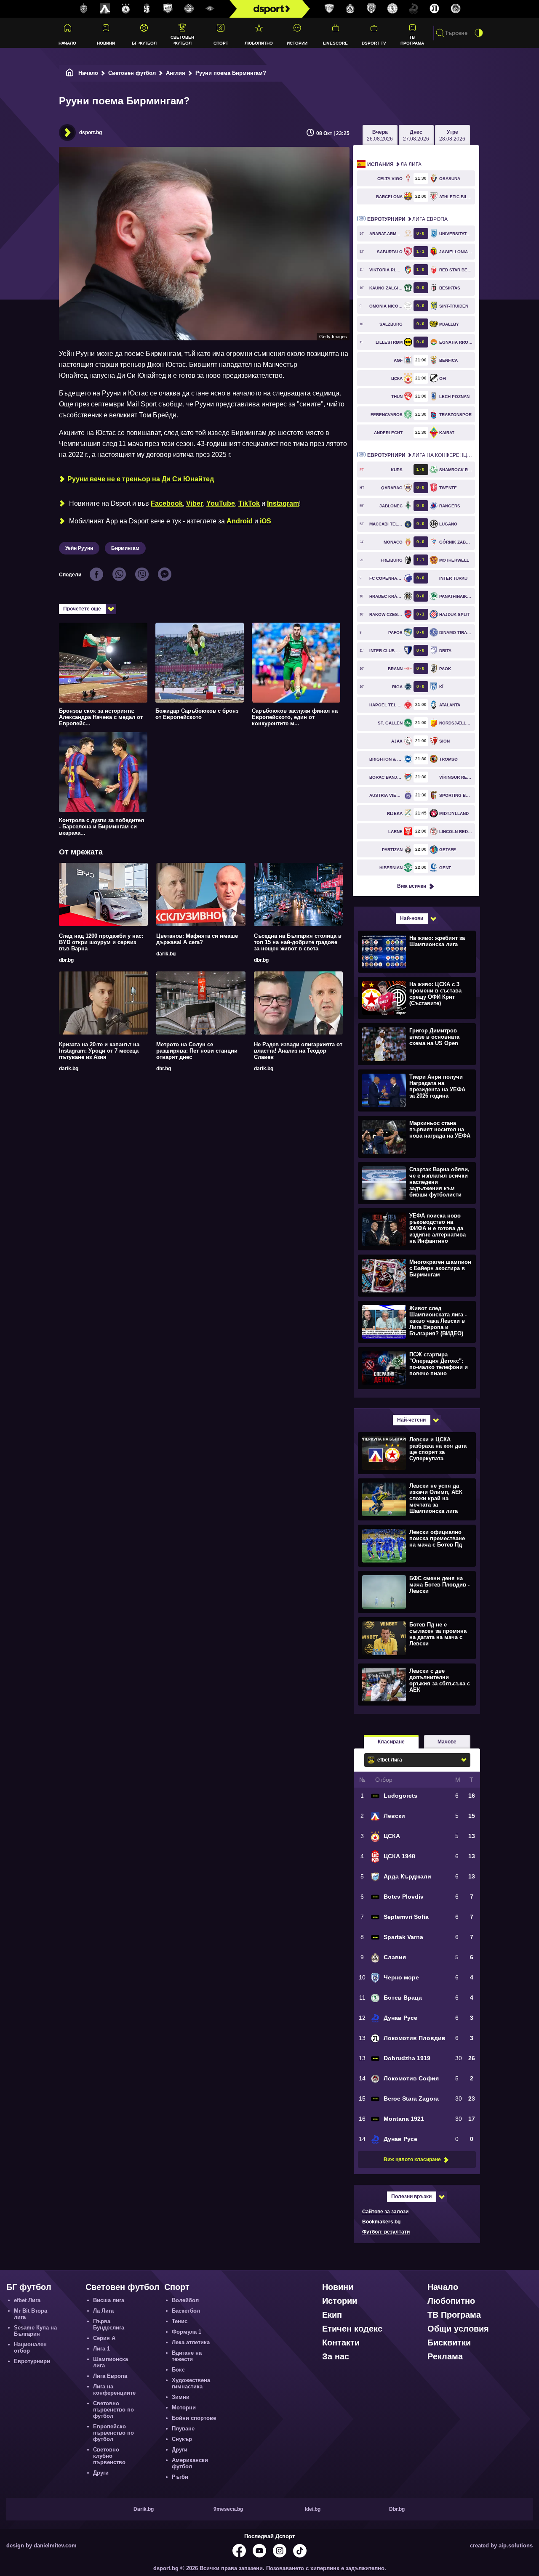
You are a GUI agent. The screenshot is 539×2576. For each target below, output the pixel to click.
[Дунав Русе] (414, 9)
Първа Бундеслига (109, 2324)
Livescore (335, 43)
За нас (336, 2356)
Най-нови (412, 918)
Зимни (181, 2397)
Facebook (167, 503)
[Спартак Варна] (329, 9)
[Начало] (70, 73)
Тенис (180, 2321)
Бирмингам (125, 548)
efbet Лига (27, 2300)
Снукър (182, 2439)
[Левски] (105, 9)
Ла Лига (394, 164)
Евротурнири (32, 2361)
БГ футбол (144, 43)
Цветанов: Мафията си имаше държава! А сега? (197, 939)
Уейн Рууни (79, 548)
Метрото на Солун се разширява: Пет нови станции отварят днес (197, 1051)
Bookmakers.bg (381, 2222)
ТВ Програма (412, 40)
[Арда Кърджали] (168, 9)
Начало (67, 43)
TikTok (249, 503)
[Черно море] (371, 9)
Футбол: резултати (386, 2232)
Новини (106, 43)
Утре (452, 135)
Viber (195, 503)
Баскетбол (186, 2311)
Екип (332, 2315)
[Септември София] (210, 9)
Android (240, 521)
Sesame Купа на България (35, 2331)
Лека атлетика (191, 2342)
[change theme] (479, 33)
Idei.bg (313, 2509)
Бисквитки (449, 2343)
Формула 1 (187, 2332)
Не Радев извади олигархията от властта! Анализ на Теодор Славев (298, 1051)
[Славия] (350, 9)
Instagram (283, 503)
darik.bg (166, 954)
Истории (297, 43)
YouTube (221, 503)
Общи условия (458, 2329)
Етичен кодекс (352, 2329)
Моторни (184, 2408)
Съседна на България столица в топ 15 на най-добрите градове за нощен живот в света (298, 942)
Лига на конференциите (421, 455)
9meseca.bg (228, 2509)
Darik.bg (144, 2509)
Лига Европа (407, 219)
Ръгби (180, 2477)
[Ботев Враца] (392, 9)
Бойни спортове (194, 2418)
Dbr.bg (397, 2509)
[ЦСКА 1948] (147, 9)
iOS (265, 521)
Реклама (445, 2356)
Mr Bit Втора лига (31, 2314)
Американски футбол (190, 2463)
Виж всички (412, 886)
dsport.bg (91, 133)
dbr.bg (66, 960)
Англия (176, 73)
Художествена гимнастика (191, 2383)
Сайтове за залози (385, 2212)
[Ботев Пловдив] (189, 9)
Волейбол (185, 2300)
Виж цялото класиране (412, 2159)
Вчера (380, 135)
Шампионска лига (111, 2362)
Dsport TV (374, 43)
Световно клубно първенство (109, 2456)
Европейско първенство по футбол (113, 2433)
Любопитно (259, 43)
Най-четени (411, 1420)
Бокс (178, 2370)
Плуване (183, 2429)
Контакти (341, 2343)
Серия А (104, 2338)
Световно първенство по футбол (113, 2410)
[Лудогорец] (84, 9)
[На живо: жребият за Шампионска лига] (416, 951)
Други (101, 2473)
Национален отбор (30, 2348)
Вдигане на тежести (187, 2356)
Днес (416, 135)
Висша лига (109, 2300)
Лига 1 (101, 2349)
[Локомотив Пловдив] (435, 9)
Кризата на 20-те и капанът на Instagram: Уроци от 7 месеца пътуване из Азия (99, 1051)
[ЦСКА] (126, 9)
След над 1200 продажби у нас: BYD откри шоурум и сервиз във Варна (101, 942)
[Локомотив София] (456, 9)
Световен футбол (182, 40)
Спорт (221, 43)
